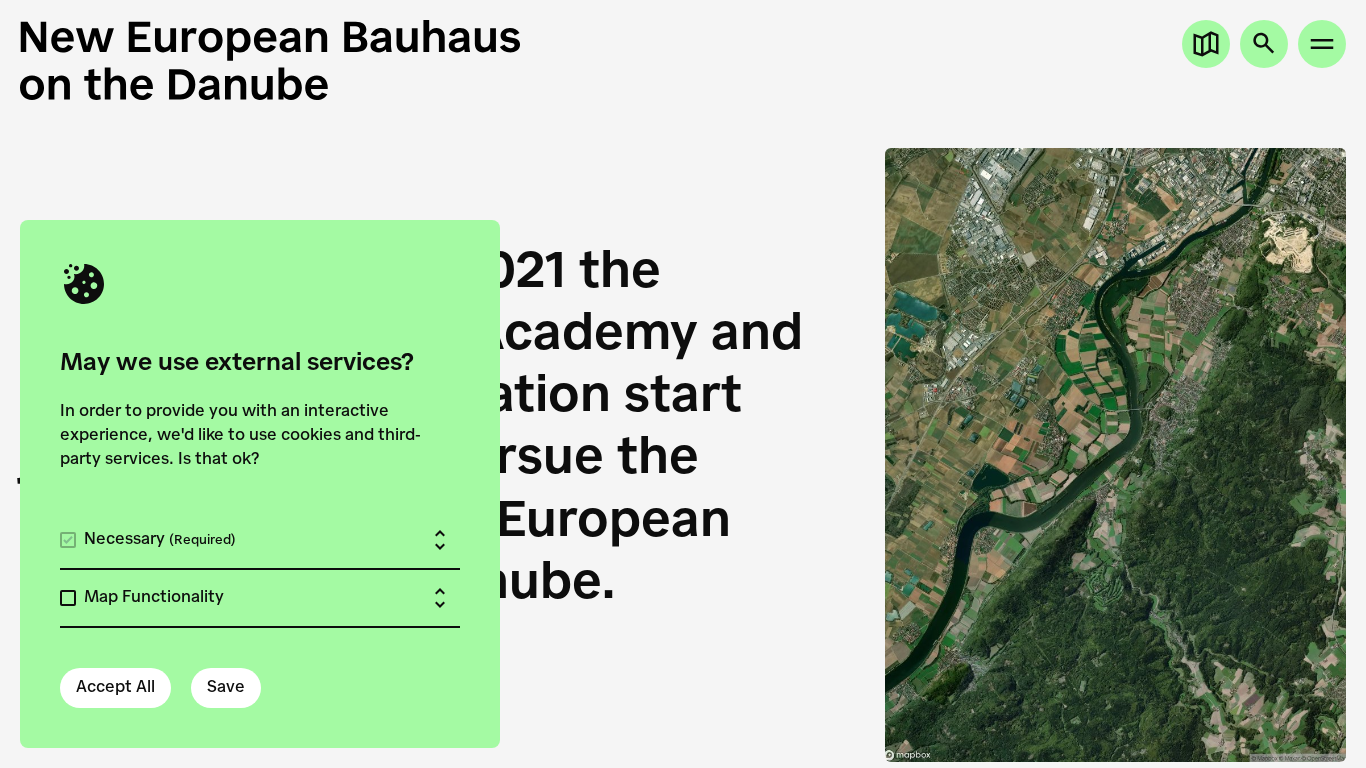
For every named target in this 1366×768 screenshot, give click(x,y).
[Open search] (1264, 44)
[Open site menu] (1322, 44)
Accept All (115, 688)
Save (226, 688)
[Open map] (1206, 44)
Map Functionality (154, 598)
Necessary (160, 540)
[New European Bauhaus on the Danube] (351, 60)
